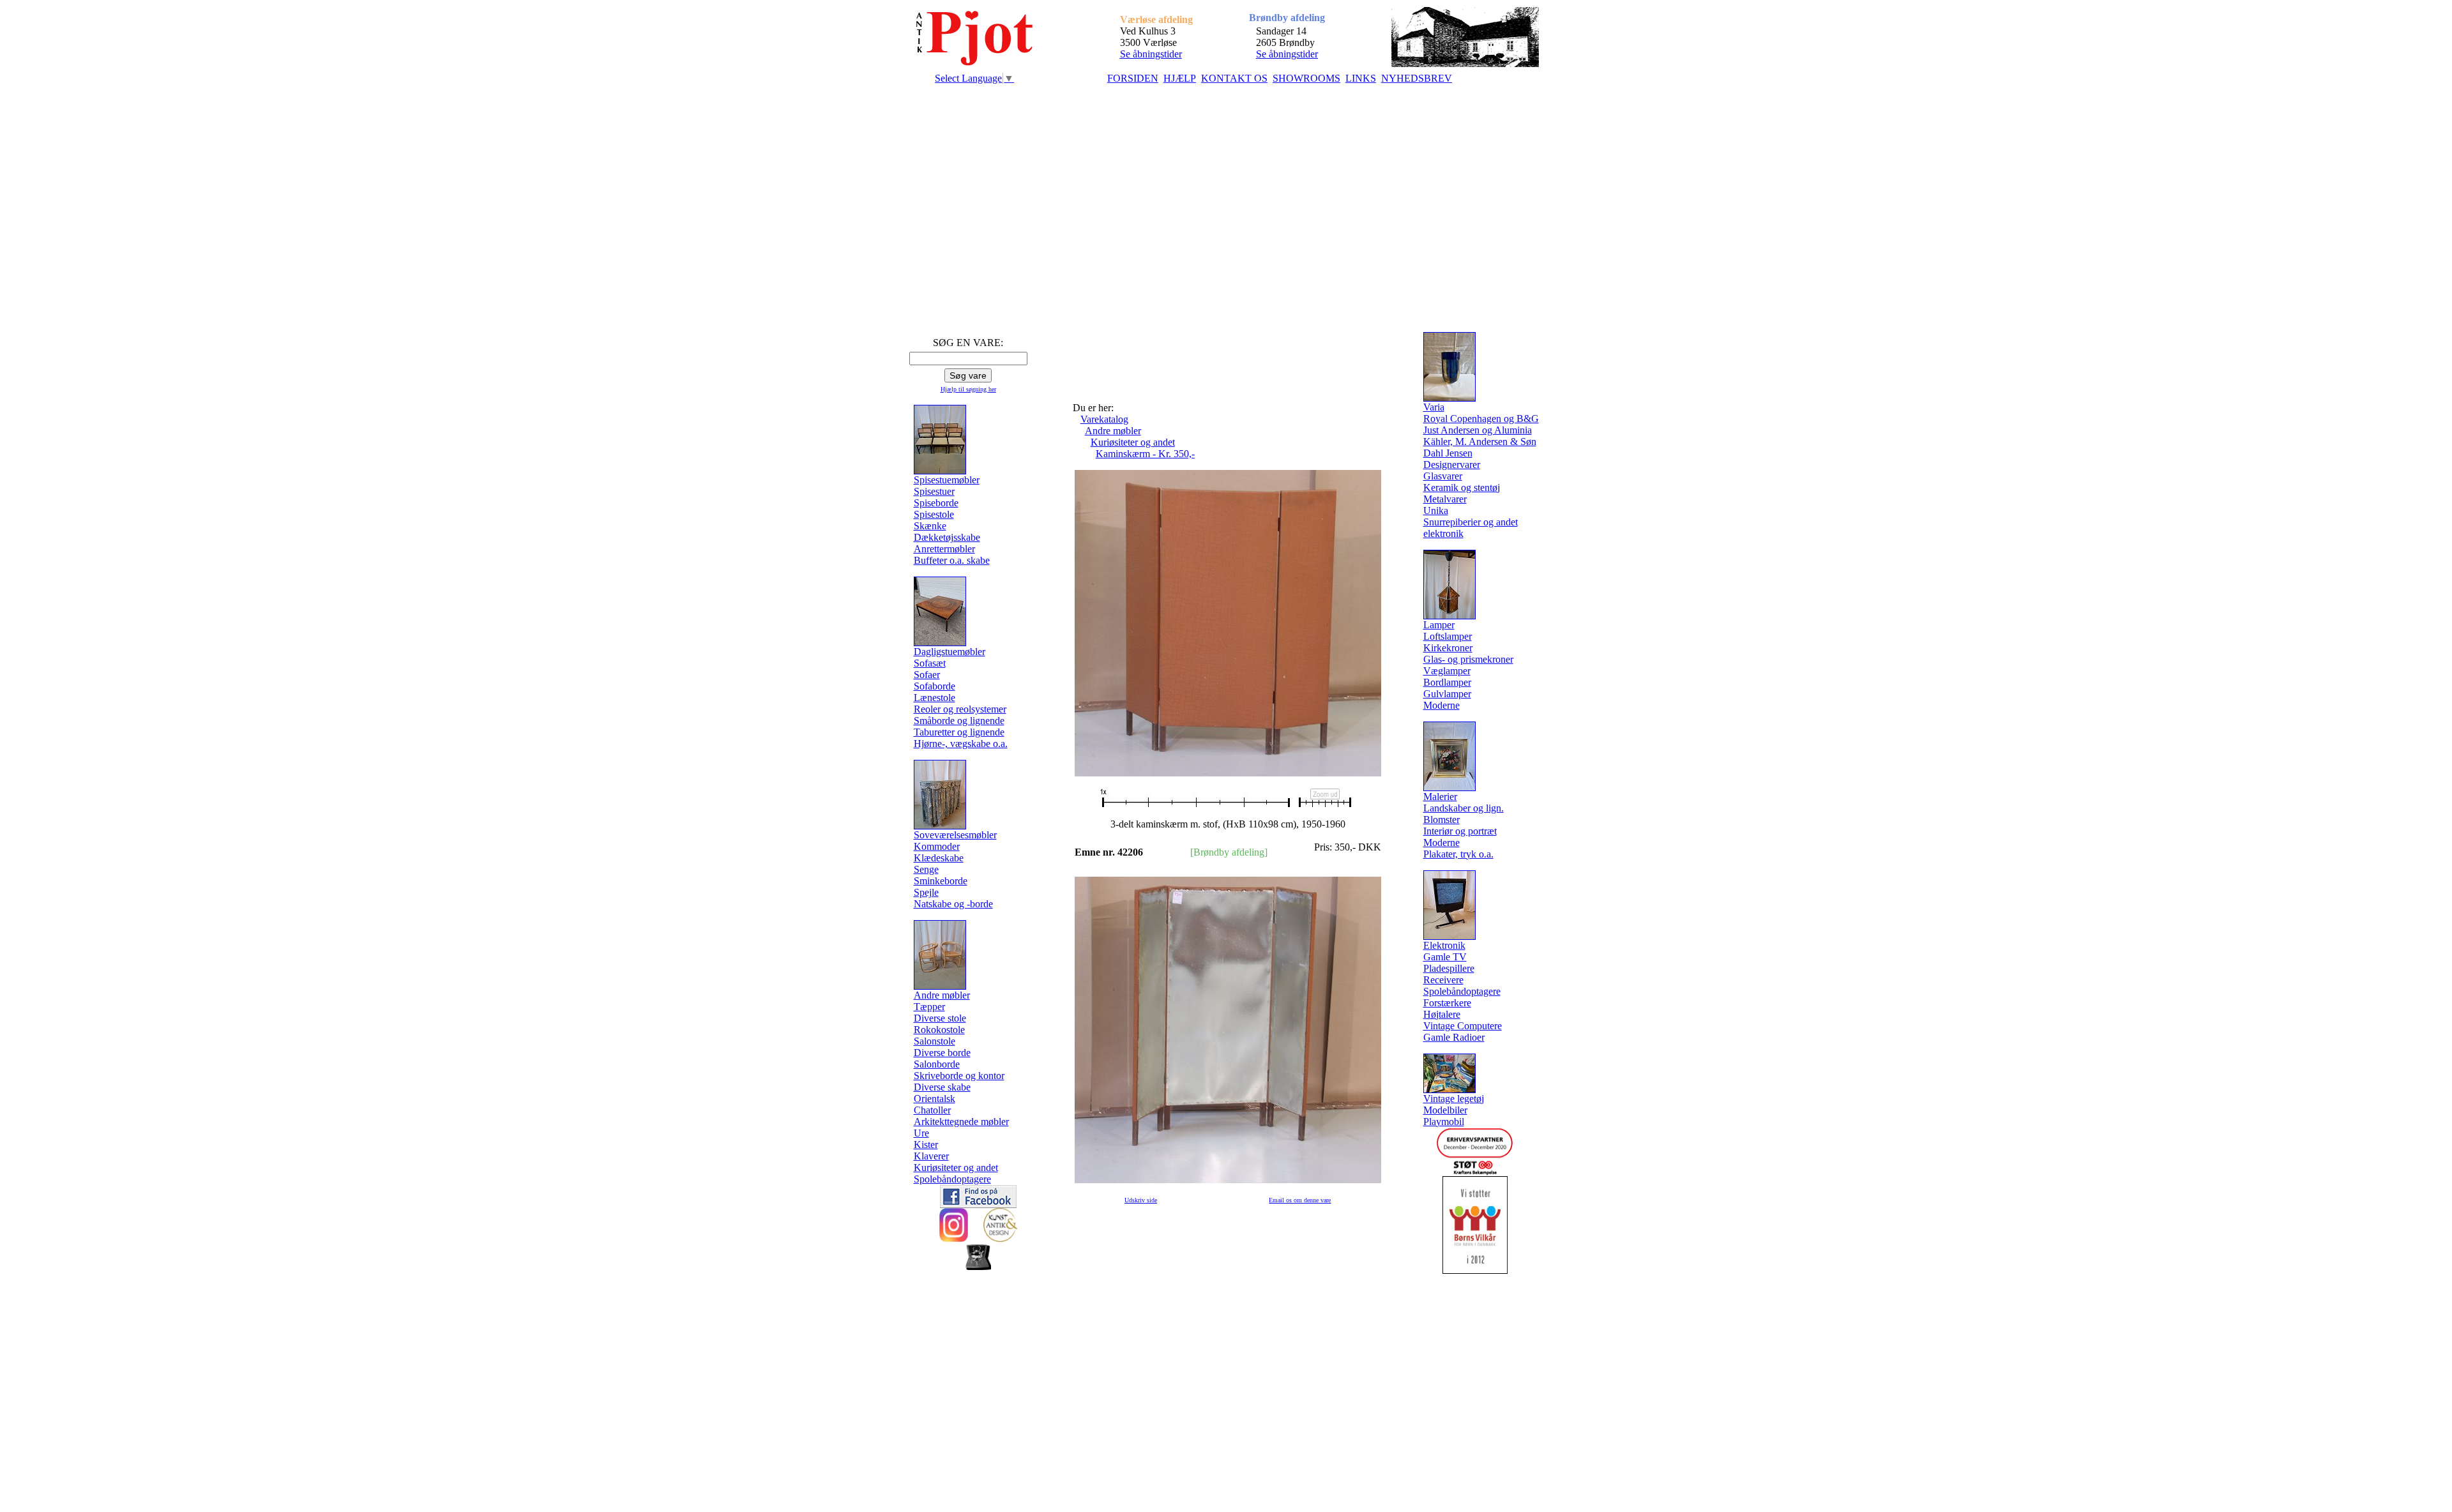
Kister (926, 1145)
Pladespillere (1449, 968)
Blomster (1442, 820)
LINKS (1361, 78)
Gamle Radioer (1454, 1037)
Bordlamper (1447, 682)
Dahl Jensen (1448, 453)
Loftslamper (1448, 636)
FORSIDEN (1133, 78)
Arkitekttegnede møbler (961, 1122)
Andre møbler (1113, 431)
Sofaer (927, 675)
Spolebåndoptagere (952, 1179)
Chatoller (932, 1110)
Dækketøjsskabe (947, 537)
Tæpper (929, 1007)
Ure (921, 1133)
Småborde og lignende (959, 721)
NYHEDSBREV (1417, 78)
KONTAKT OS (1234, 78)
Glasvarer (1443, 476)
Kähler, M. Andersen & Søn (1480, 442)
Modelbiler (1445, 1110)
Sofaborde (935, 686)
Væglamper (1447, 671)
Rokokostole (939, 1030)
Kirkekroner (1448, 648)
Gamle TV (1445, 957)
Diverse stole (940, 1018)
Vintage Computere (1463, 1026)
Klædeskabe (939, 858)
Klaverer (931, 1156)
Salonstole (935, 1041)
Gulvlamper (1447, 694)
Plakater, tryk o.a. (1458, 854)
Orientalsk (935, 1099)
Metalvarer (1445, 499)
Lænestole (935, 698)
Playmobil (1444, 1122)
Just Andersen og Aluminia (1478, 430)
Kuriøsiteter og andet (956, 1168)
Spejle (926, 892)
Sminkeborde (941, 881)
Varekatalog (1104, 419)
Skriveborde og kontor (959, 1076)
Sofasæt (930, 663)
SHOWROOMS (1306, 78)
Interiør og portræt (1460, 831)
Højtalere (1442, 1014)
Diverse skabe (942, 1087)
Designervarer (1452, 465)
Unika (1436, 510)
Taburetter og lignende (959, 732)
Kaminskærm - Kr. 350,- (1145, 454)
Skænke (930, 526)
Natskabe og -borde (953, 904)
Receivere (1443, 980)
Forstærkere (1447, 1003)
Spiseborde (936, 503)
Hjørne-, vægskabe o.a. (961, 744)
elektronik (1443, 533)
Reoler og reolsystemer (960, 709)
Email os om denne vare (1300, 1200)
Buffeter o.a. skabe (952, 560)
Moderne (1442, 705)
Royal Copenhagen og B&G (1481, 419)
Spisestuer (934, 491)
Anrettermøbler (944, 549)
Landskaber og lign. (1464, 808)
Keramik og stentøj (1462, 488)
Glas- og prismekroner (1468, 659)
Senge (926, 869)
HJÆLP (1180, 78)
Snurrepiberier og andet (1471, 522)
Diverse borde (942, 1053)
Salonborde (937, 1064)
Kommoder (937, 846)
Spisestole (934, 514)
